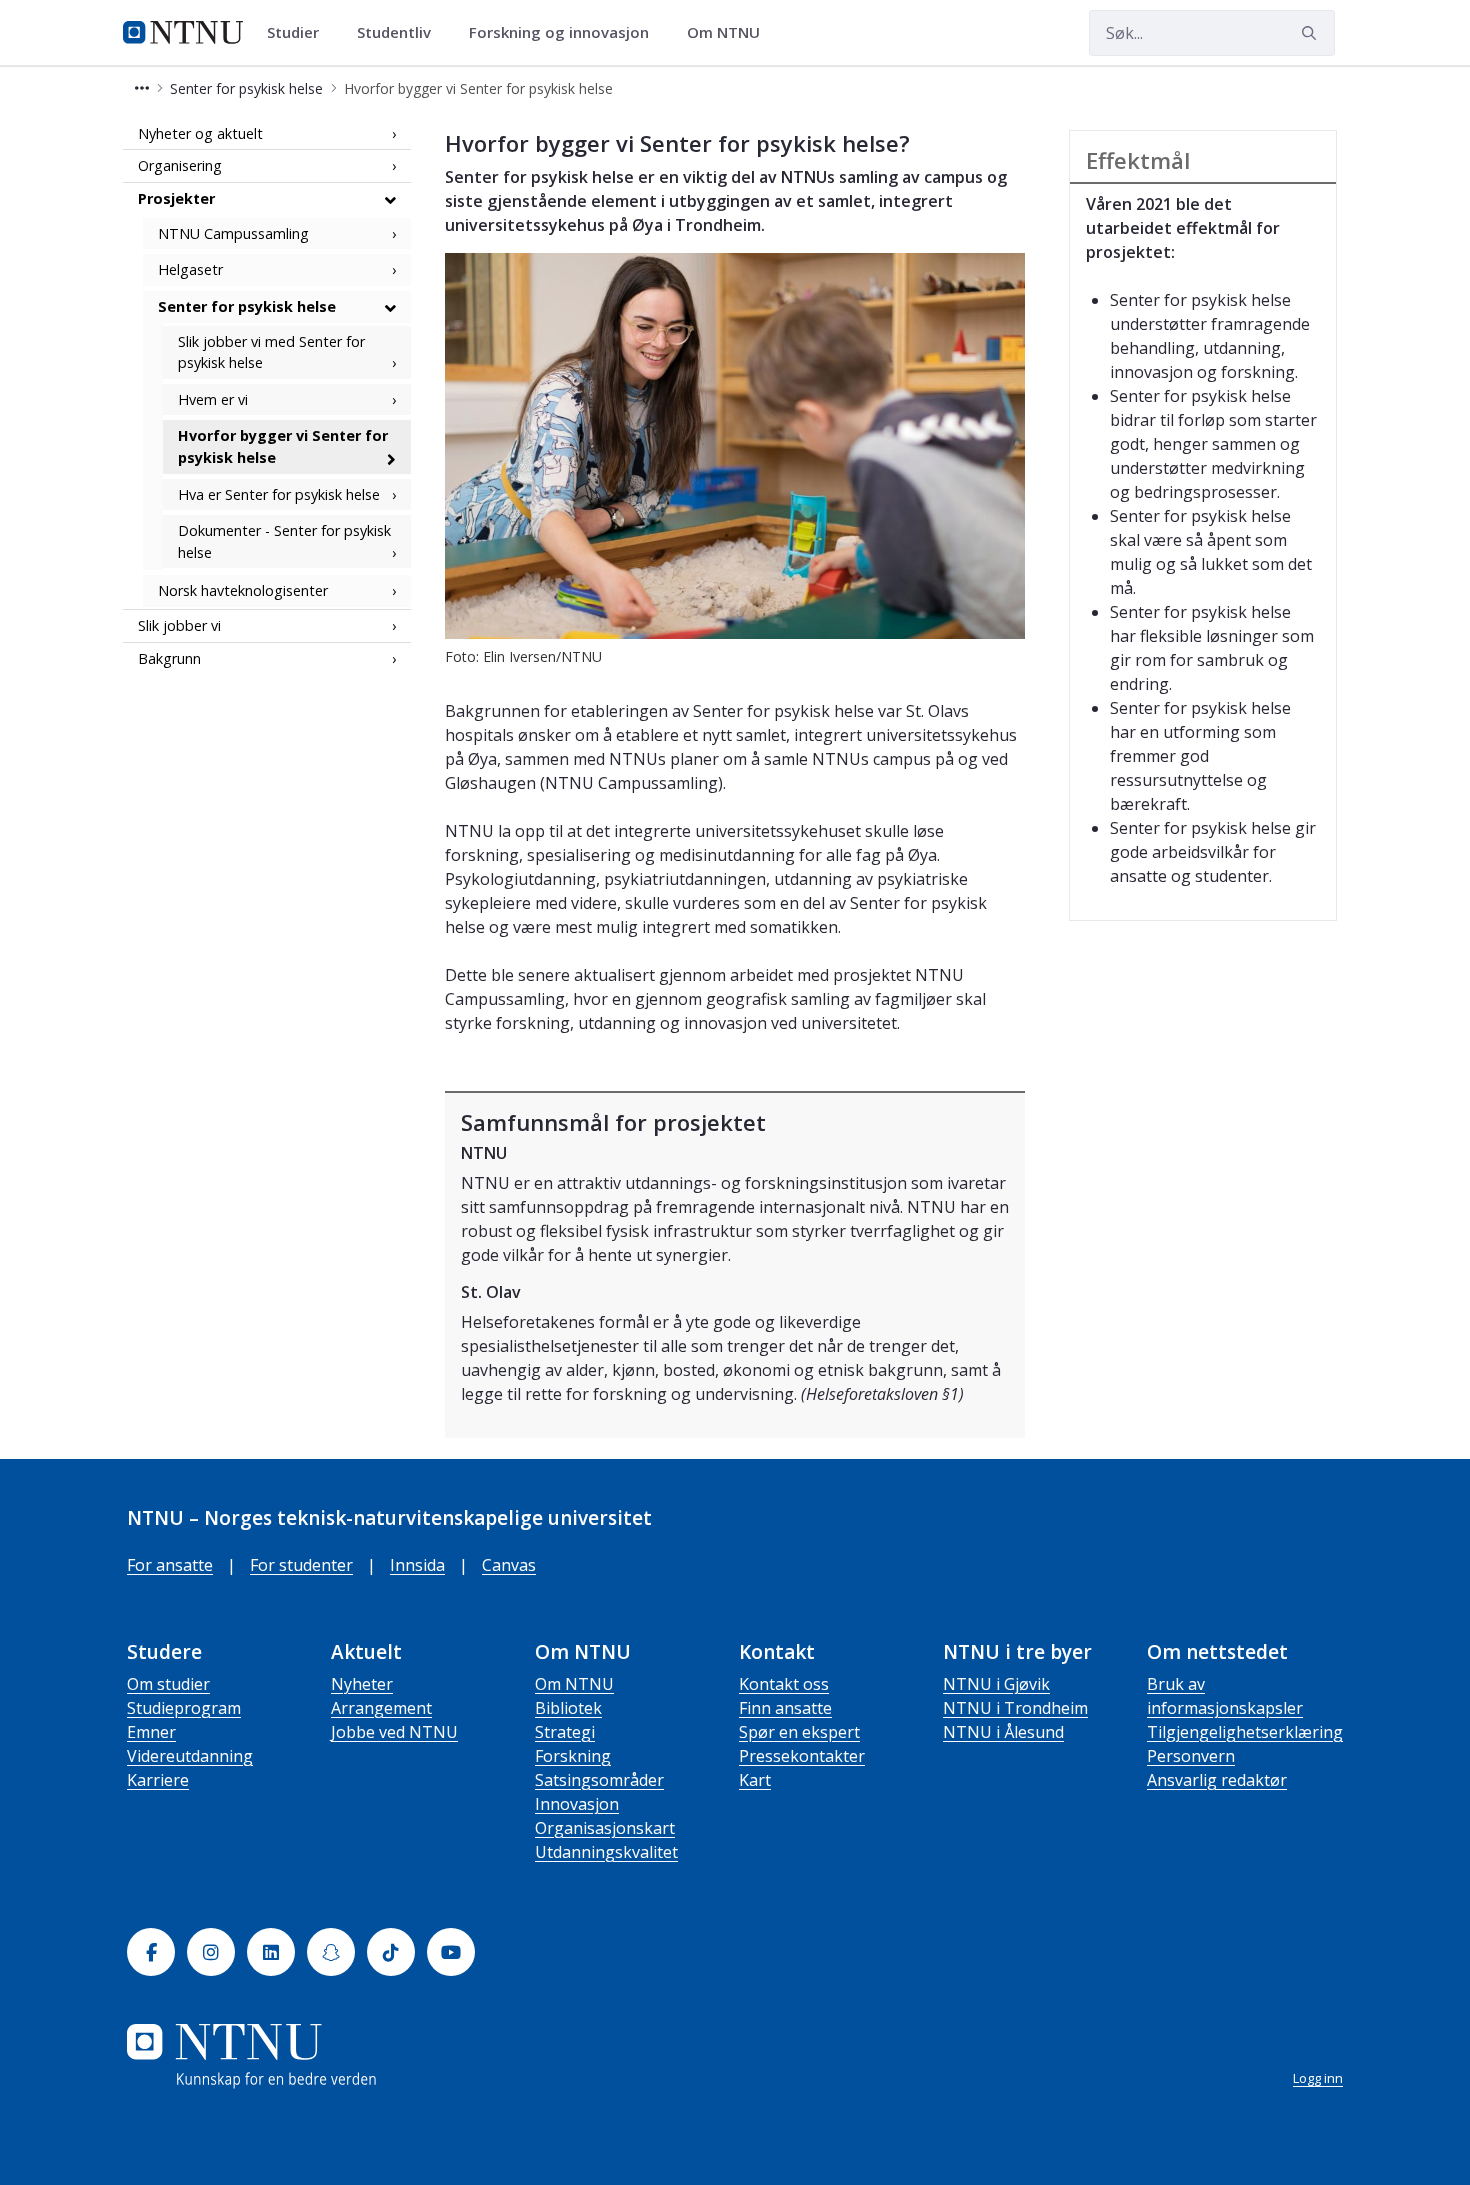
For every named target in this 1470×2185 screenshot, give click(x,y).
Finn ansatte (785, 1708)
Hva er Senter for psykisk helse (279, 494)
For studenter (301, 1565)
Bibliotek (568, 1708)
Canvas (509, 1565)
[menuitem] (300, 33)
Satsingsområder (599, 1780)
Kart (755, 1780)
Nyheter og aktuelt (200, 133)
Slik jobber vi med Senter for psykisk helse (271, 352)
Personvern (1191, 1756)
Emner (151, 1732)
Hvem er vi (213, 399)
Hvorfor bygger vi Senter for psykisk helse (283, 447)
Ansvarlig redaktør (1217, 1780)
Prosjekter (176, 198)
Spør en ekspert (799, 1732)
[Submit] (1312, 33)
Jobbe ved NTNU (394, 1732)
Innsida (417, 1565)
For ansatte (170, 1565)
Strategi (565, 1732)
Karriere (158, 1780)
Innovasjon (577, 1804)
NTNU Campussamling (233, 233)
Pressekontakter (802, 1756)
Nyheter (362, 1684)
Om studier (168, 1684)
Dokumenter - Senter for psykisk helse (284, 542)
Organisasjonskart (605, 1828)
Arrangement (381, 1708)
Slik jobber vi (179, 625)
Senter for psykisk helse (247, 306)
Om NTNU (574, 1684)
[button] (142, 88)
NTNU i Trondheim (1015, 1708)
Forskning (573, 1756)
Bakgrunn (169, 658)
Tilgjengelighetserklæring (1245, 1732)
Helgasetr (190, 270)
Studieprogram (184, 1708)
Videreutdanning (190, 1756)
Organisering (180, 166)
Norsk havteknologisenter (243, 591)
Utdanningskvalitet (606, 1852)
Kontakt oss (784, 1684)
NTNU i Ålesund (1003, 1732)
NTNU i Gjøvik (996, 1684)
